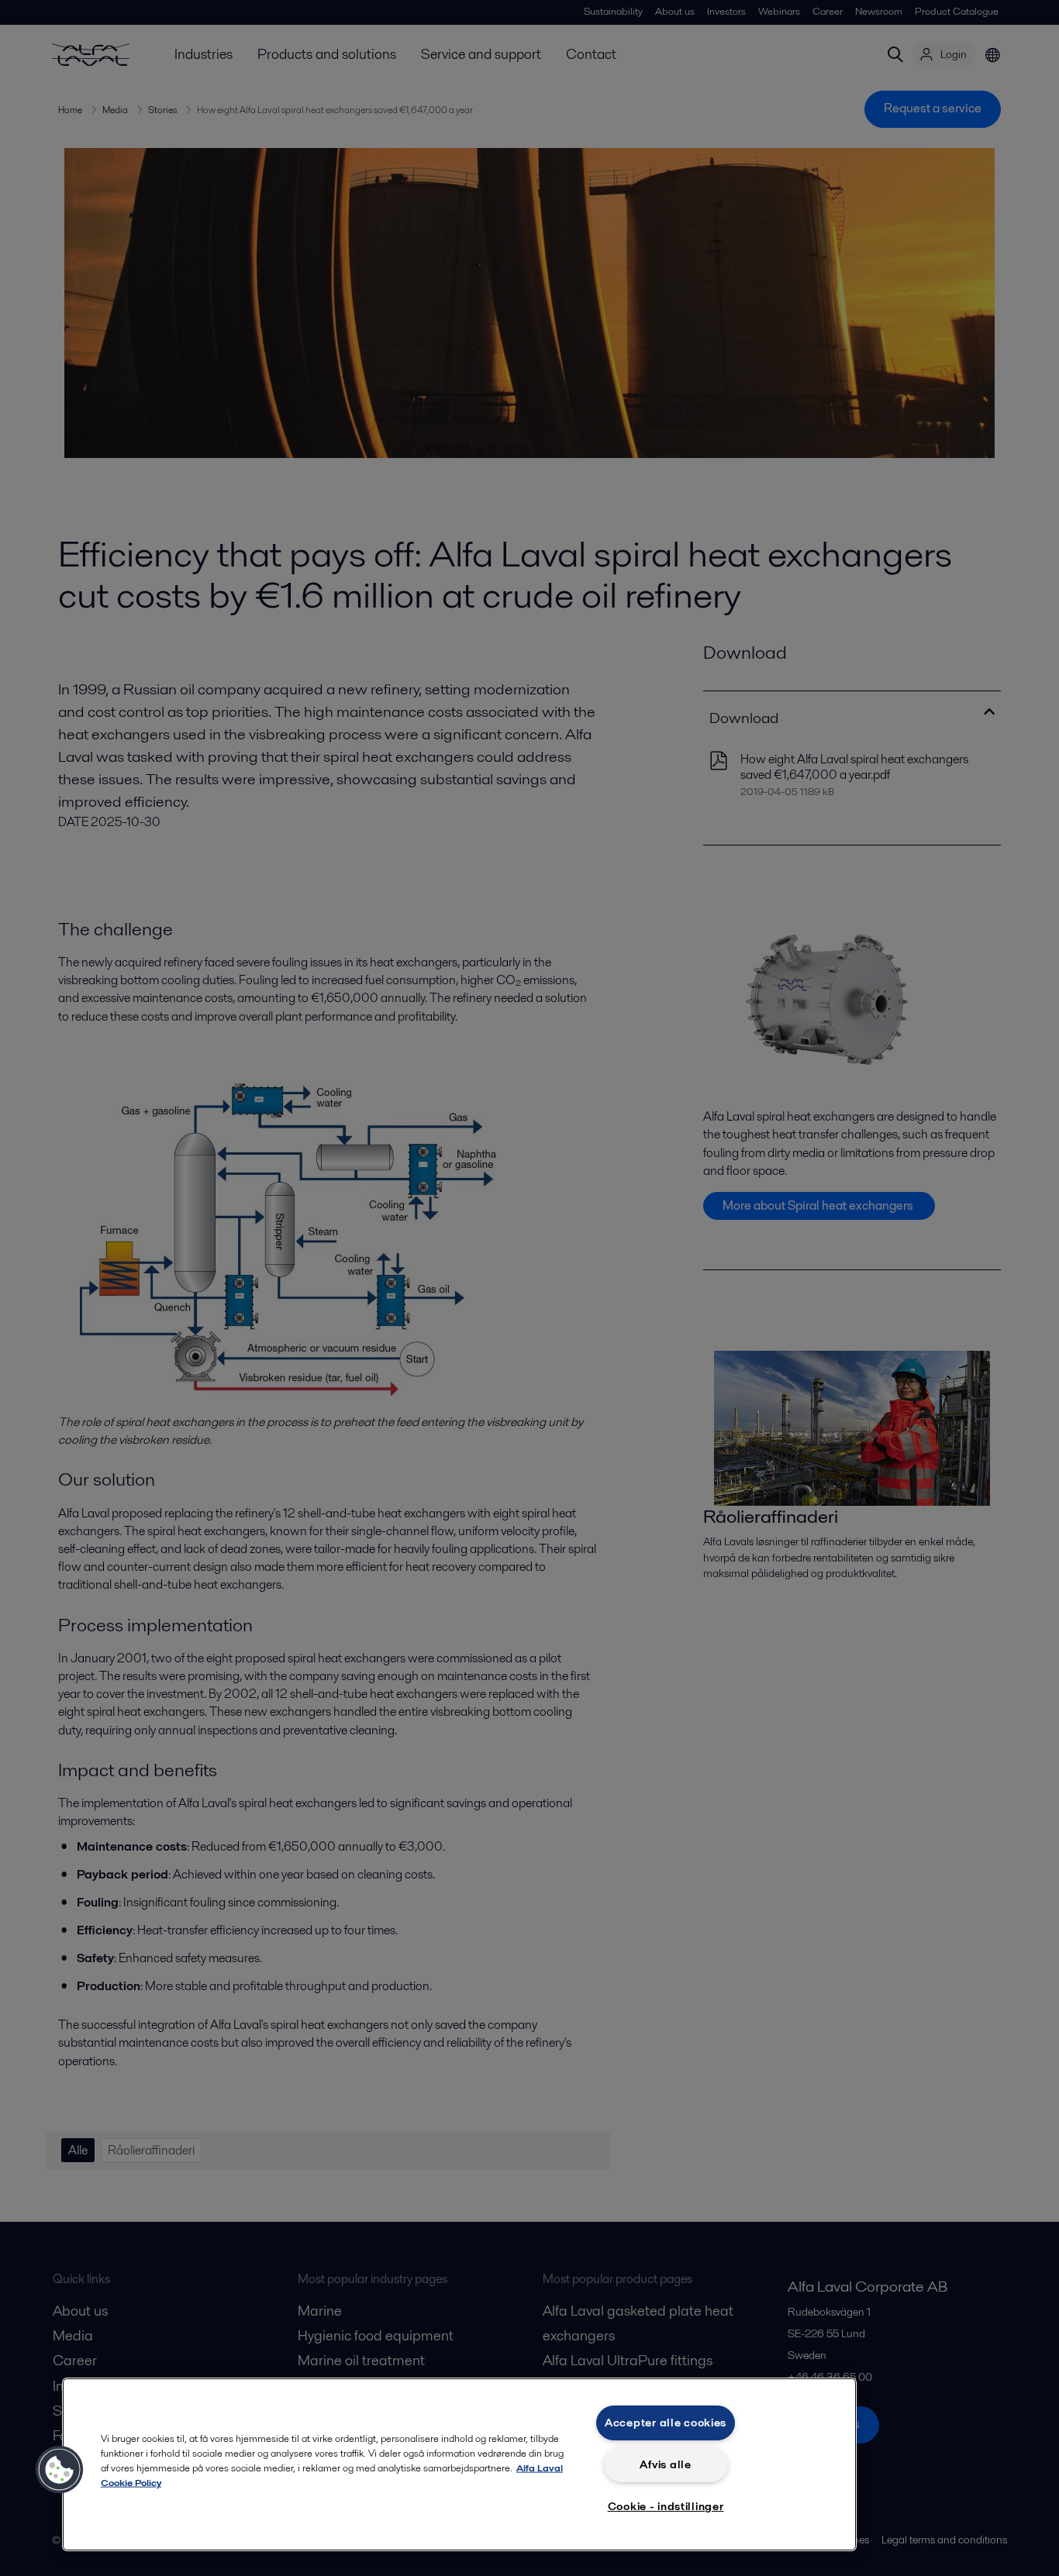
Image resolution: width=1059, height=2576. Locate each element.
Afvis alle (665, 2464)
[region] (459, 2464)
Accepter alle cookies (666, 2423)
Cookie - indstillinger (666, 2506)
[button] (60, 2470)
